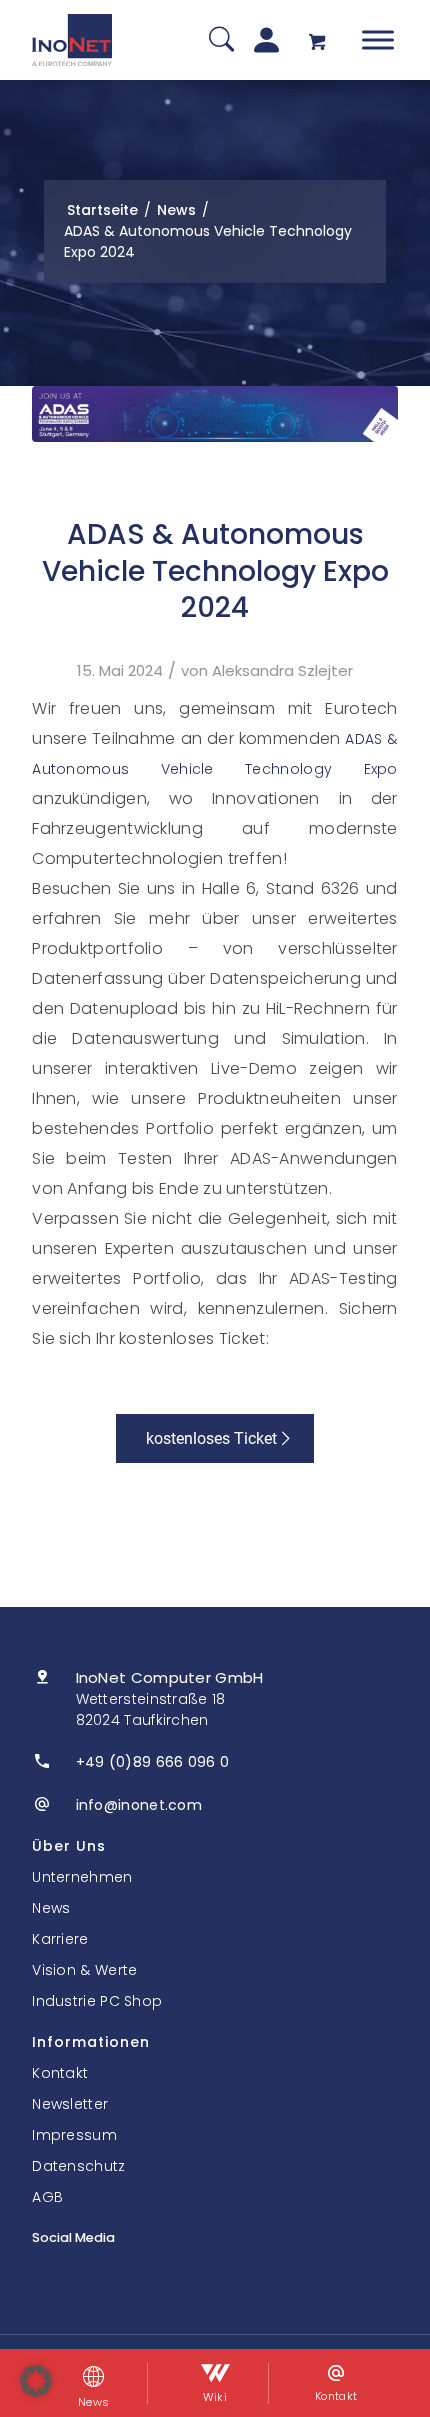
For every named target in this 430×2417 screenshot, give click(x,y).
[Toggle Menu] (378, 39)
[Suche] (221, 40)
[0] (317, 40)
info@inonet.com (139, 1805)
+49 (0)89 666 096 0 (153, 1762)
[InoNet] (72, 40)
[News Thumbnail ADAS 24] (215, 414)
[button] (36, 2381)
